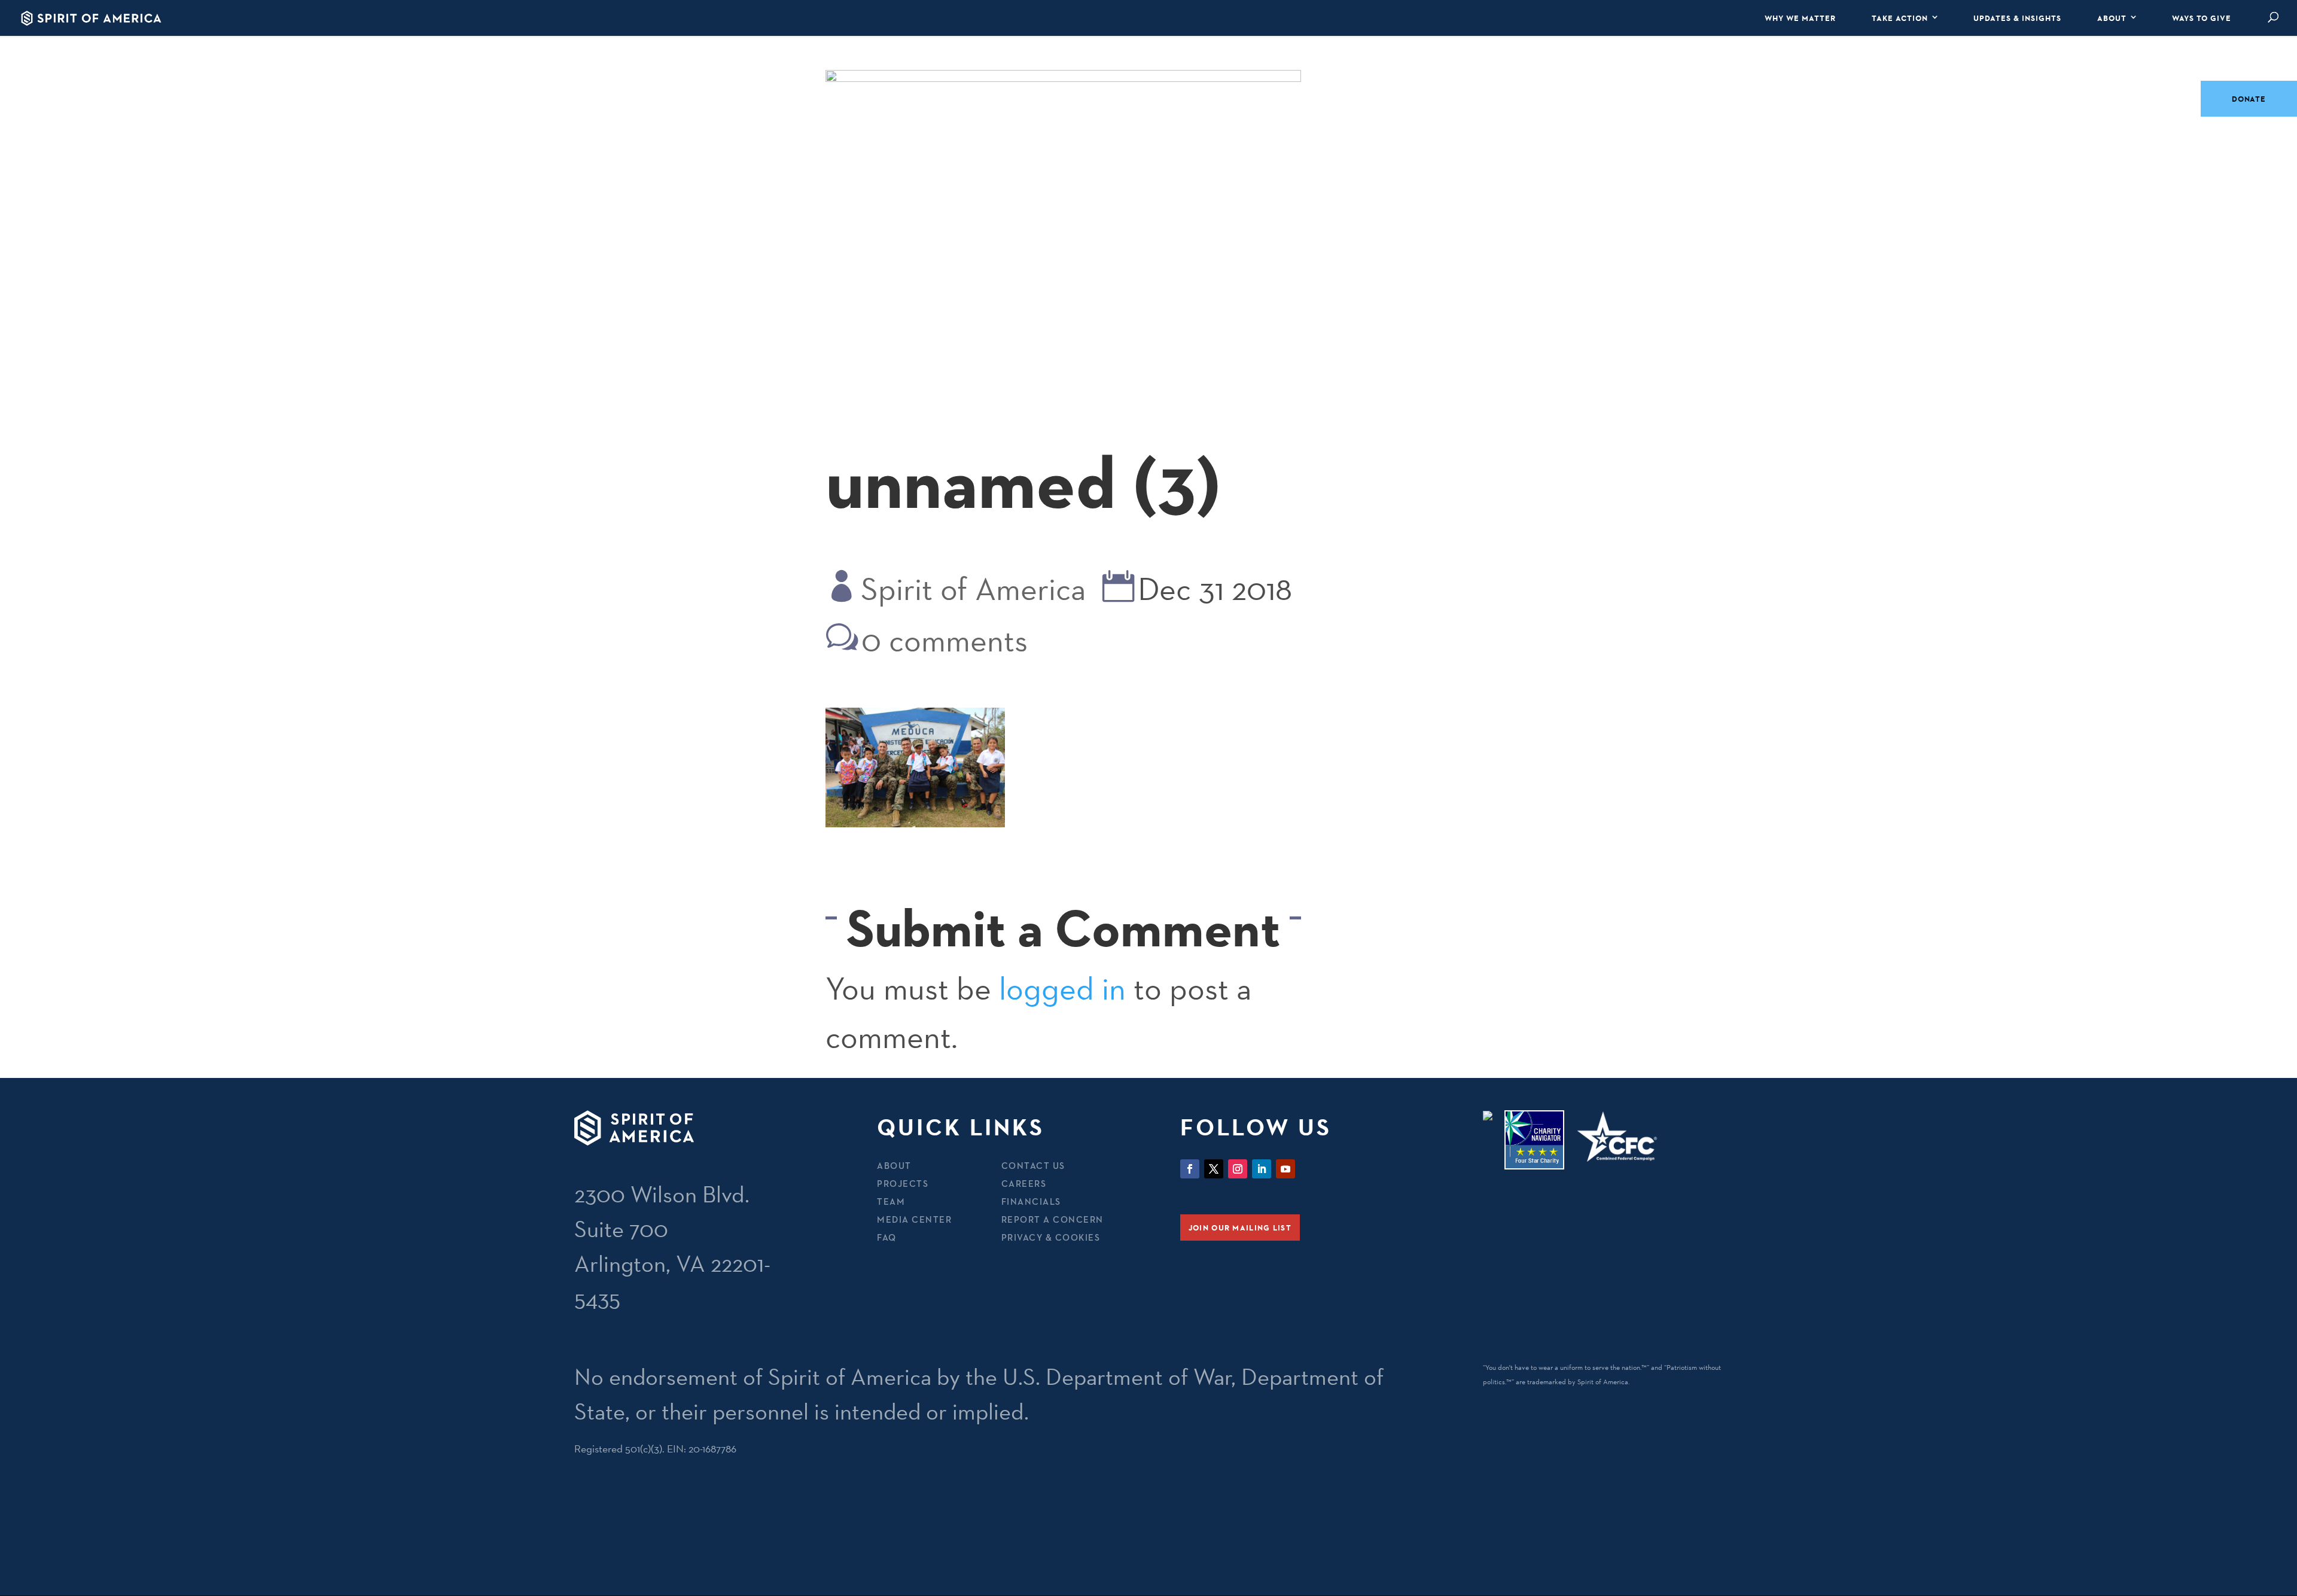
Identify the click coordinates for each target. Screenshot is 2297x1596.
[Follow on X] (1214, 1169)
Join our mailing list (1240, 1228)
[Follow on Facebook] (1190, 1169)
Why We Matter (1800, 18)
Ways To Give (2202, 18)
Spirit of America (973, 589)
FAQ (887, 1237)
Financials (1031, 1201)
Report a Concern (1052, 1219)
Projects (903, 1184)
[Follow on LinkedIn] (1262, 1169)
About (2112, 18)
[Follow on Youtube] (1285, 1169)
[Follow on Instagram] (1238, 1169)
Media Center (914, 1219)
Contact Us (1033, 1166)
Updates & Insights (2017, 18)
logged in (1062, 989)
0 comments (945, 640)
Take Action (1900, 18)
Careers (1024, 1184)
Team (891, 1201)
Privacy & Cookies (1051, 1237)
